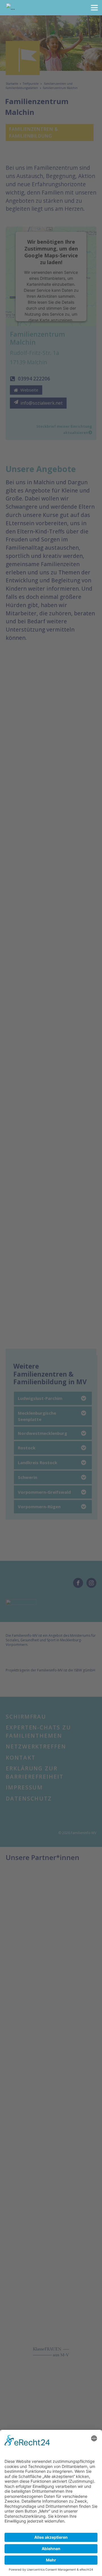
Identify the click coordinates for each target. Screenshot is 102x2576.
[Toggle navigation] (94, 8)
